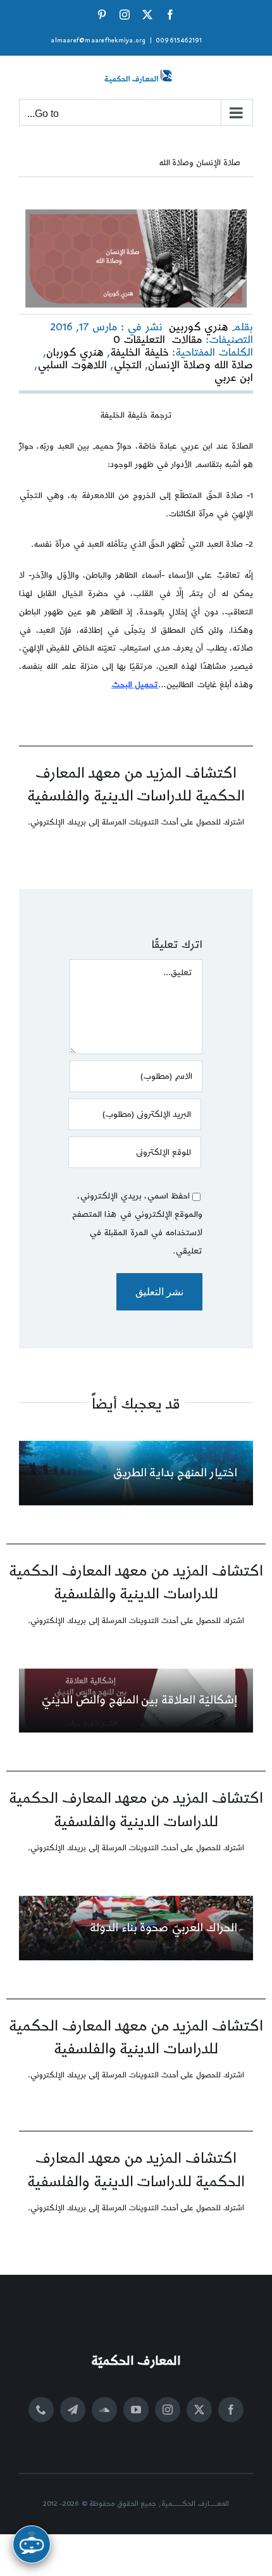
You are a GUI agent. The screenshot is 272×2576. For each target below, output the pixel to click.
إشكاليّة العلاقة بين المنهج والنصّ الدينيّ (139, 1700)
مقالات (187, 340)
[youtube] (136, 2410)
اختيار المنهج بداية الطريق (175, 1473)
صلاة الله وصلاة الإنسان (201, 365)
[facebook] (231, 2410)
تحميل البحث (135, 685)
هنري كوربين (199, 327)
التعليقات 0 (139, 340)
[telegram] (73, 2410)
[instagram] (168, 2410)
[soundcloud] (104, 2410)
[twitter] (199, 2410)
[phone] (41, 2410)
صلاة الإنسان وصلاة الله (200, 163)
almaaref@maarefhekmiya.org (98, 40)
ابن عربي (233, 378)
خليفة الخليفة (139, 352)
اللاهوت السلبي (72, 365)
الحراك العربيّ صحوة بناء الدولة (164, 1928)
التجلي (127, 365)
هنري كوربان (75, 352)
